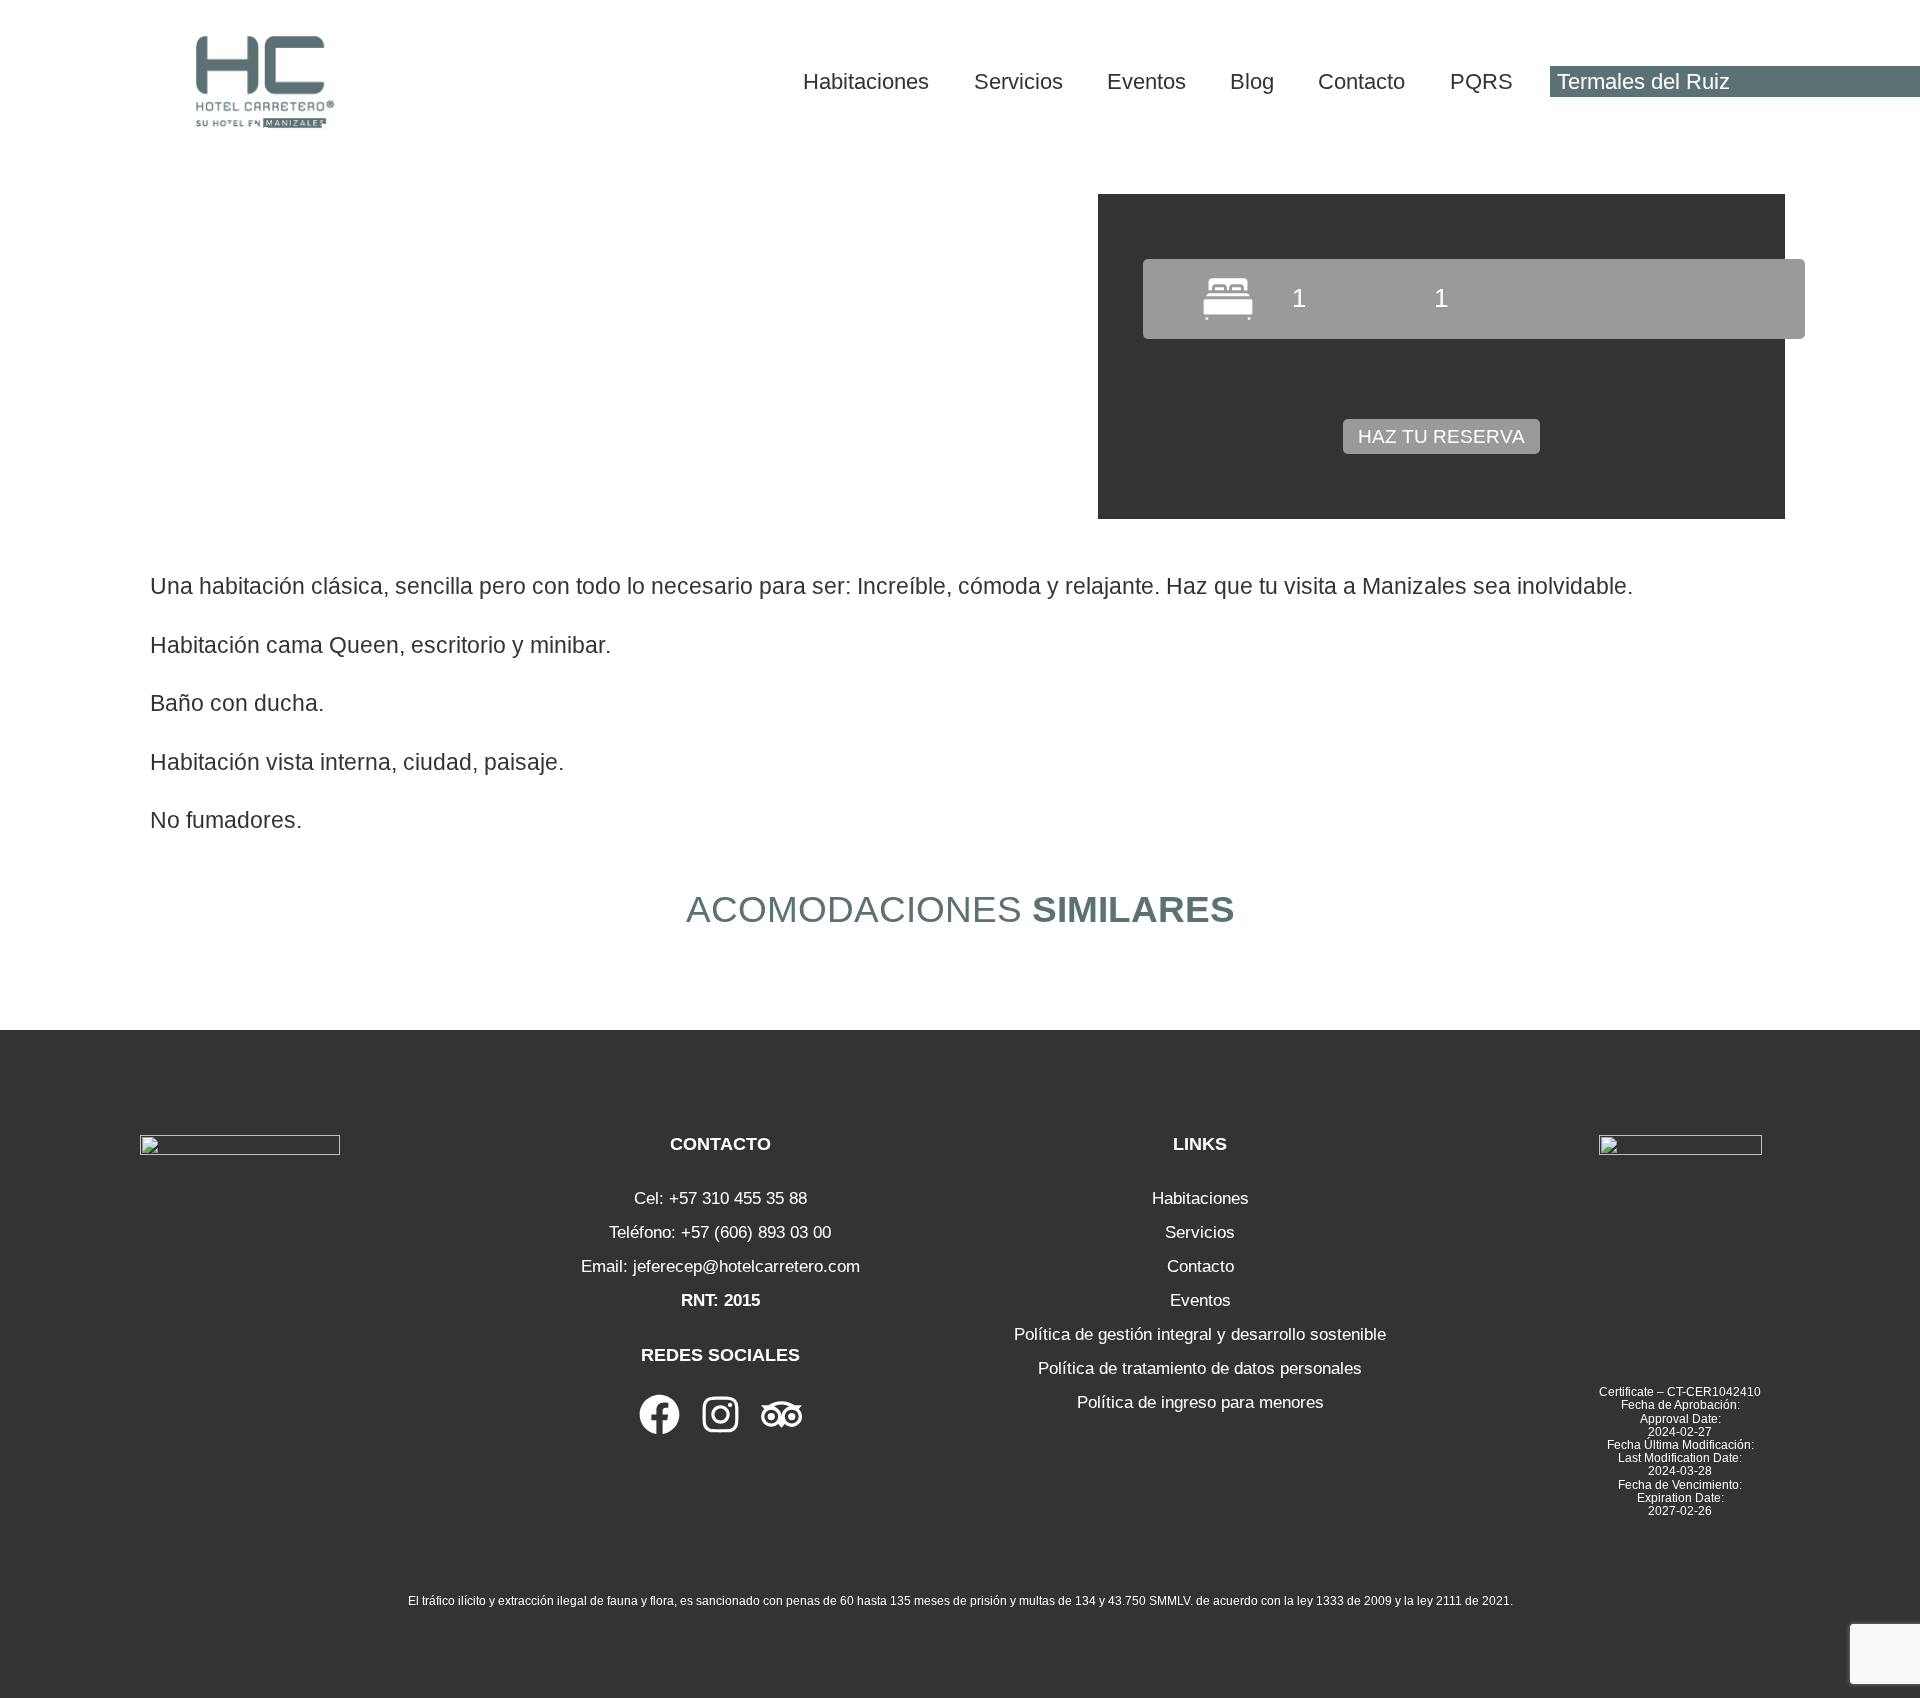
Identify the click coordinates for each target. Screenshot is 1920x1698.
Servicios (1200, 1232)
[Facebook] (659, 1414)
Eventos (1200, 1300)
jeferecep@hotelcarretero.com (746, 1266)
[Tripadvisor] (781, 1414)
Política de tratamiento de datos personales (1200, 1368)
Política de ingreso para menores (1200, 1402)
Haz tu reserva (1441, 436)
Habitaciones (1200, 1198)
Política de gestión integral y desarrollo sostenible (1200, 1334)
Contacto (1200, 1266)
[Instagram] (720, 1414)
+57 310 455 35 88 (738, 1198)
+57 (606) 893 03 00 (756, 1232)
